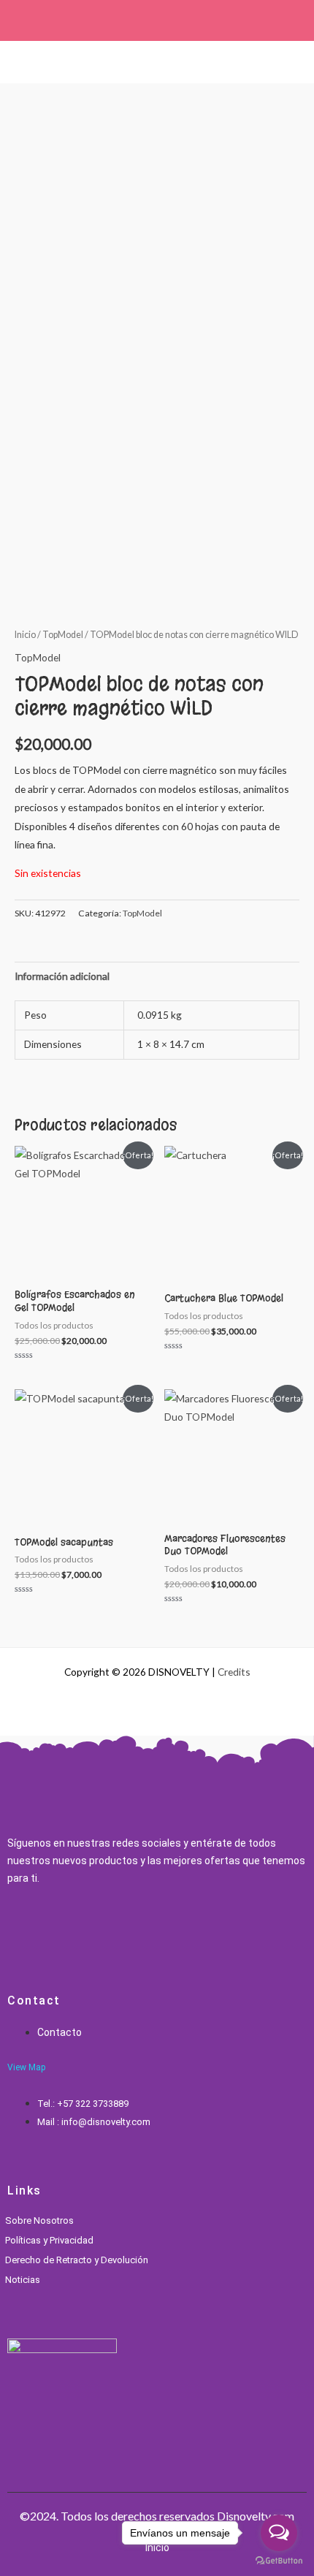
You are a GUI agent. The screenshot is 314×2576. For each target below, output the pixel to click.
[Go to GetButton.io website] (279, 2561)
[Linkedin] (59, 1930)
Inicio (25, 635)
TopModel (63, 635)
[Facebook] (11, 1930)
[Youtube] (83, 1930)
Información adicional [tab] (62, 976)
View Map (26, 2067)
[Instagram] (35, 1930)
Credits (234, 1672)
